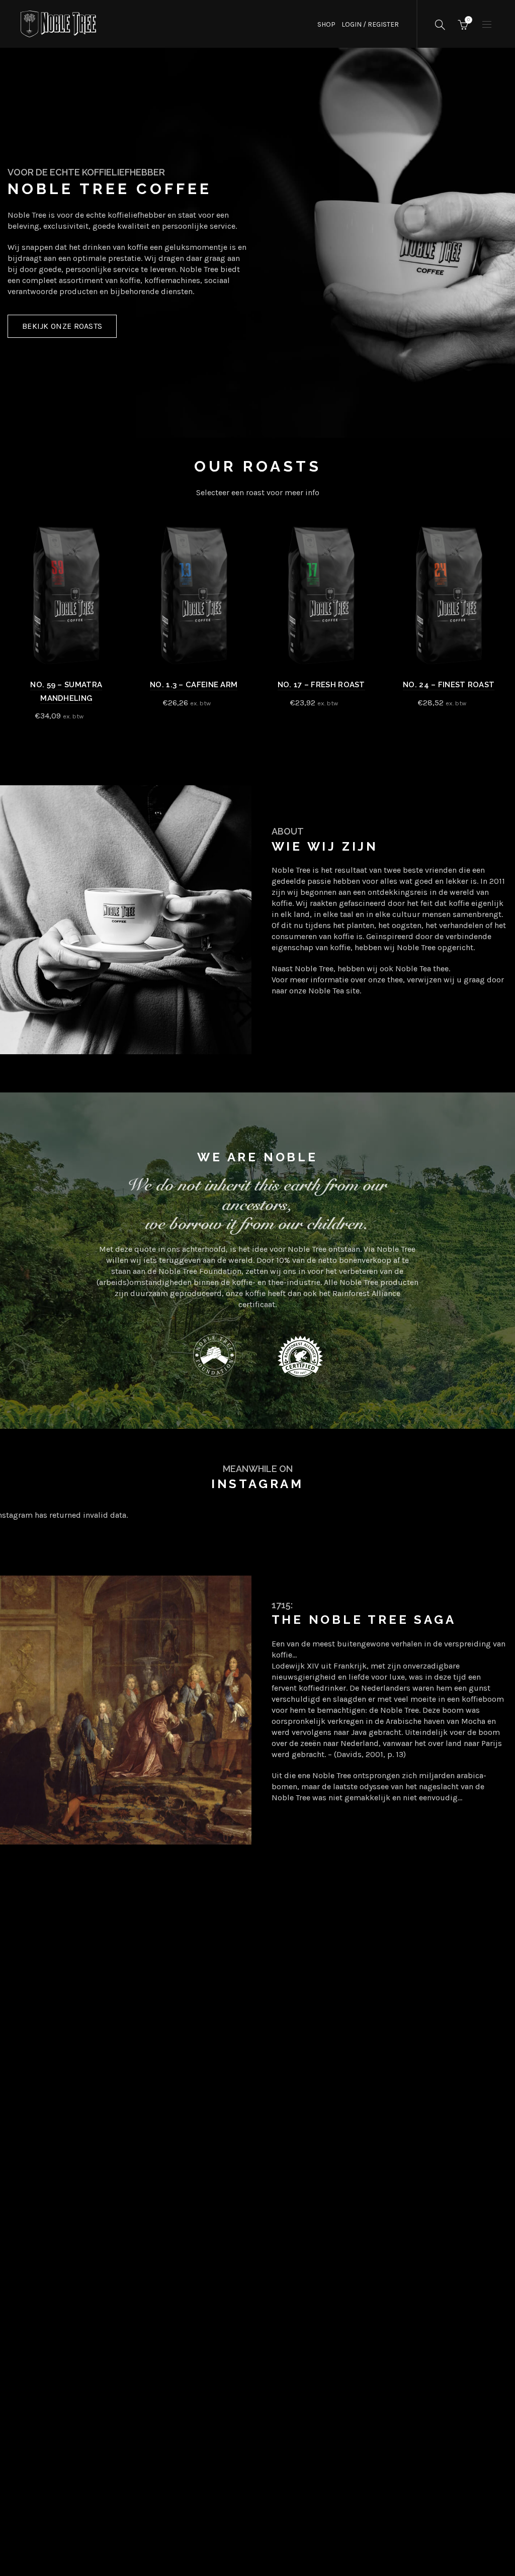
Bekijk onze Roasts (62, 326)
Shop (326, 24)
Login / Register (370, 24)
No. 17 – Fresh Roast (66, 685)
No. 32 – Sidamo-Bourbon (449, 685)
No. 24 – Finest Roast (194, 685)
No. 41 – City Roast (321, 685)
